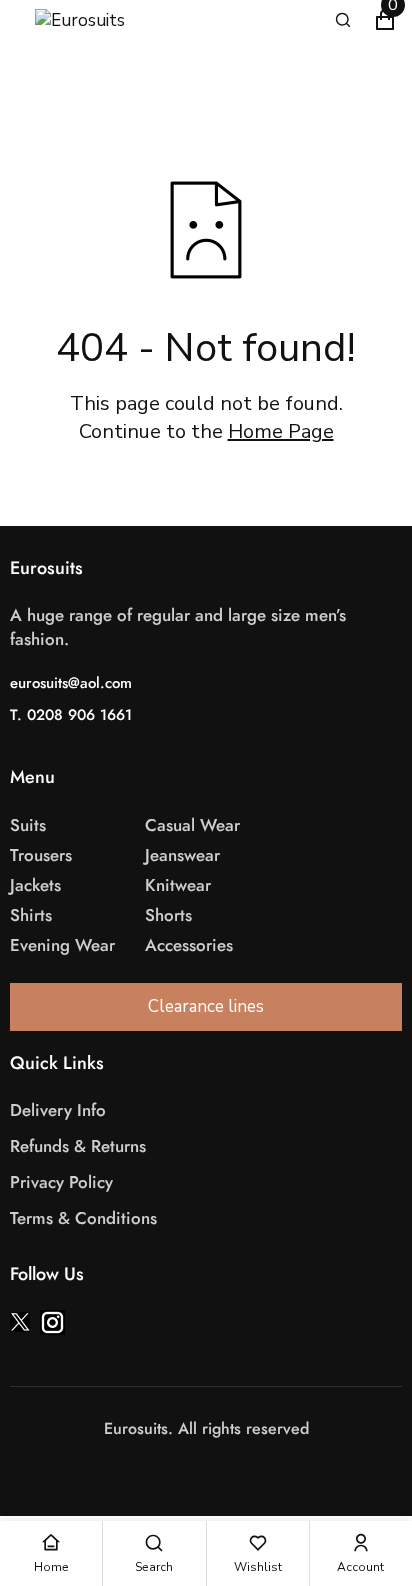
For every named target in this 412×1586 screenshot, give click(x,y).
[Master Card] (196, 1468)
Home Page (281, 431)
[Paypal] (236, 1468)
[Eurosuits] (100, 20)
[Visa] (176, 1468)
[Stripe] (216, 1468)
